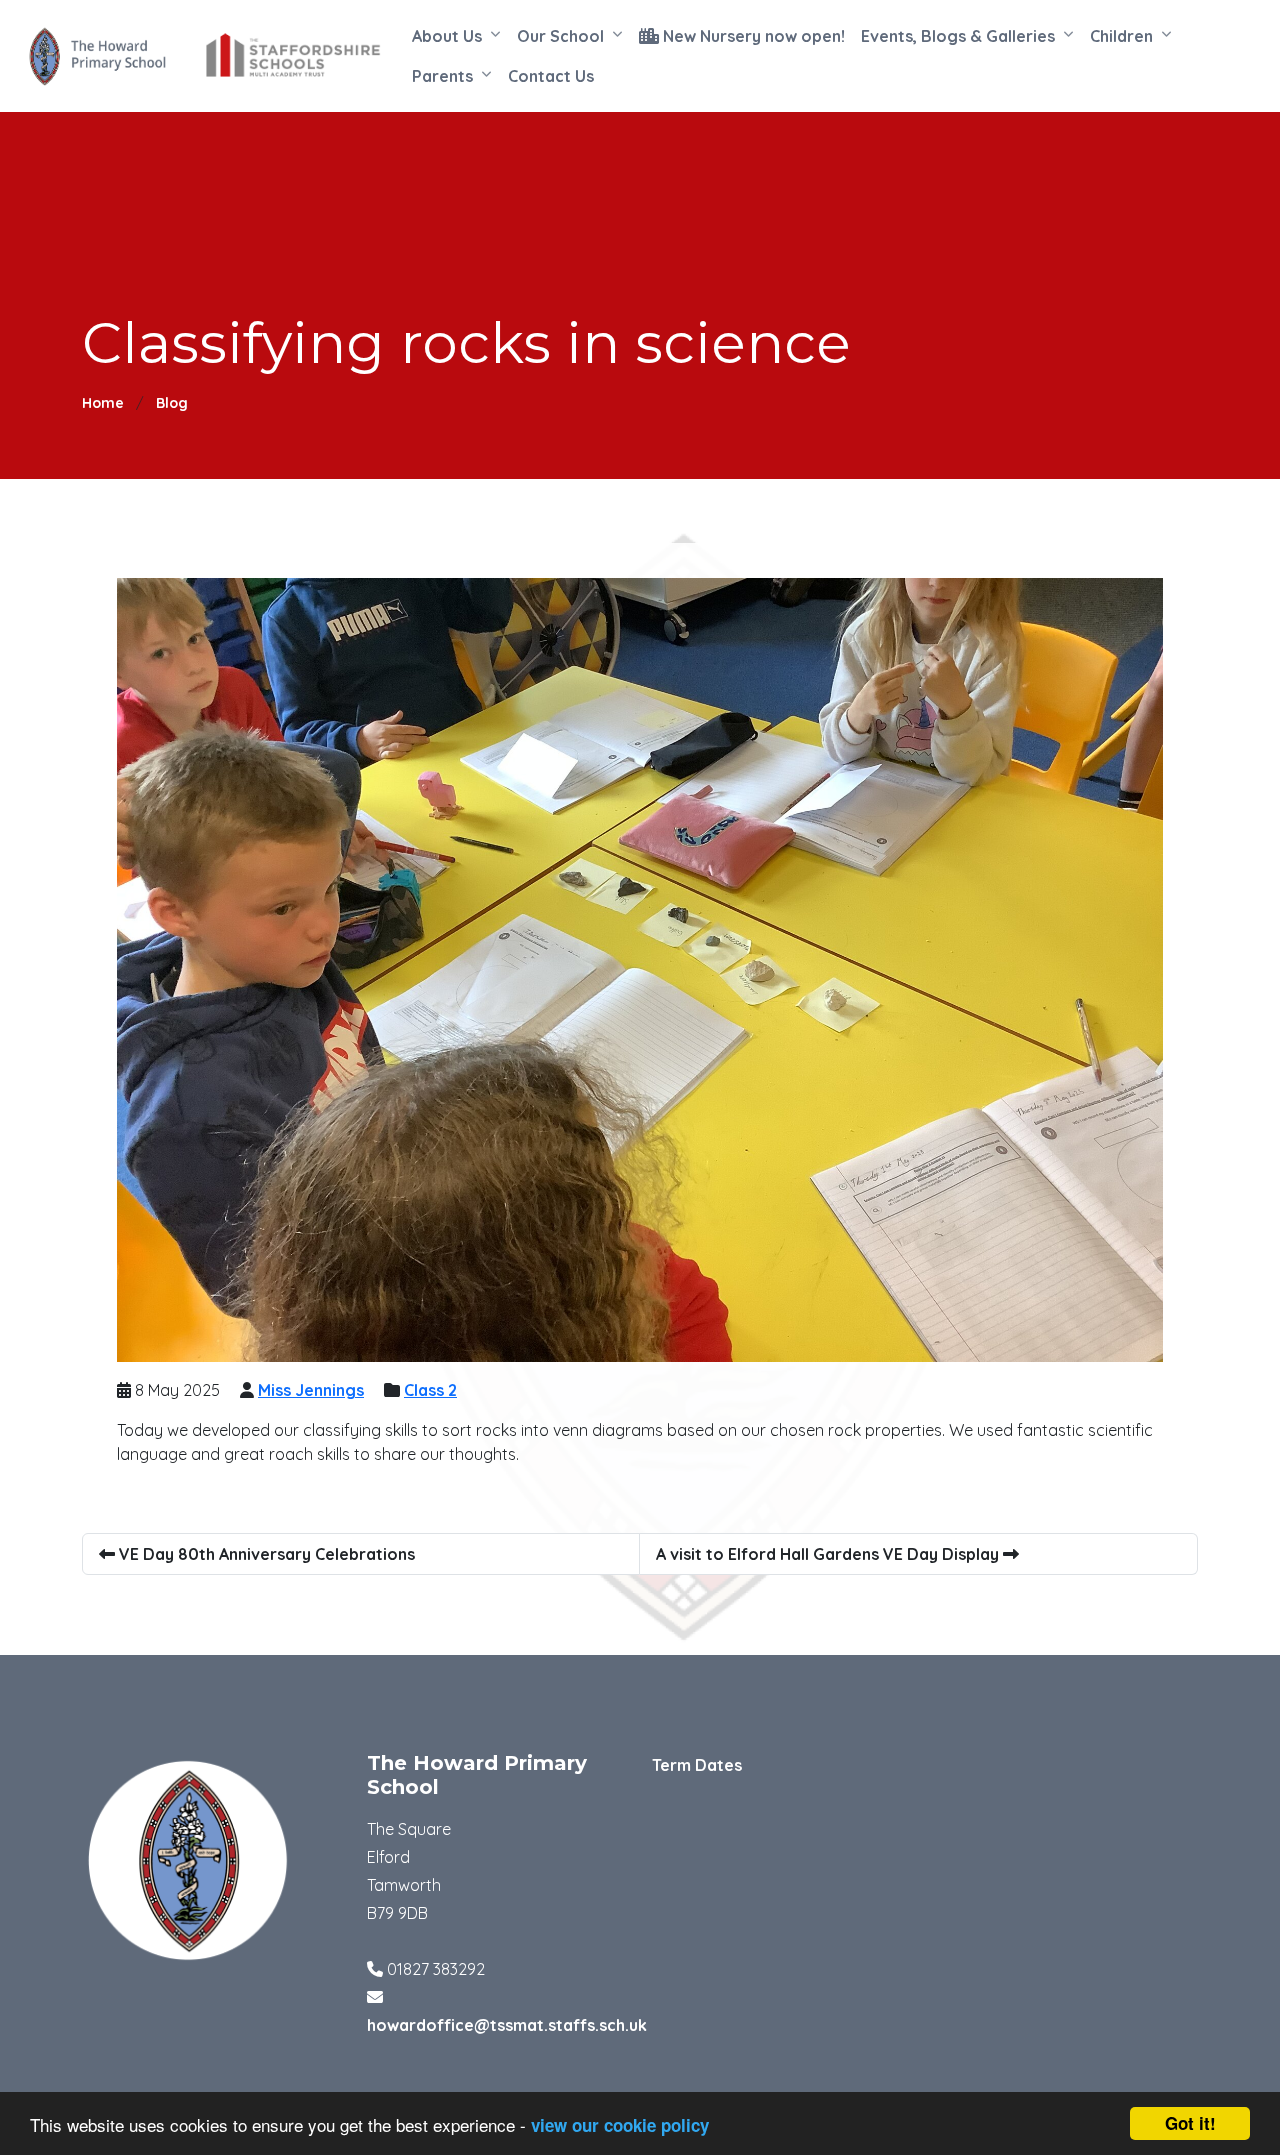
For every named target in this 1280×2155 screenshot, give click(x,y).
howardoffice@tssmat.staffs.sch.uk (507, 2025)
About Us (447, 36)
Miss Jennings (311, 1390)
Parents (442, 76)
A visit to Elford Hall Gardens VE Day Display (829, 1554)
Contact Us (551, 76)
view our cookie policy (620, 2125)
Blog (172, 403)
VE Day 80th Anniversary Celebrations (265, 1554)
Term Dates (697, 1765)
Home (103, 403)
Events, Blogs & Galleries (958, 36)
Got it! (1190, 2123)
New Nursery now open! (752, 36)
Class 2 (430, 1390)
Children (1121, 36)
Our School (560, 36)
